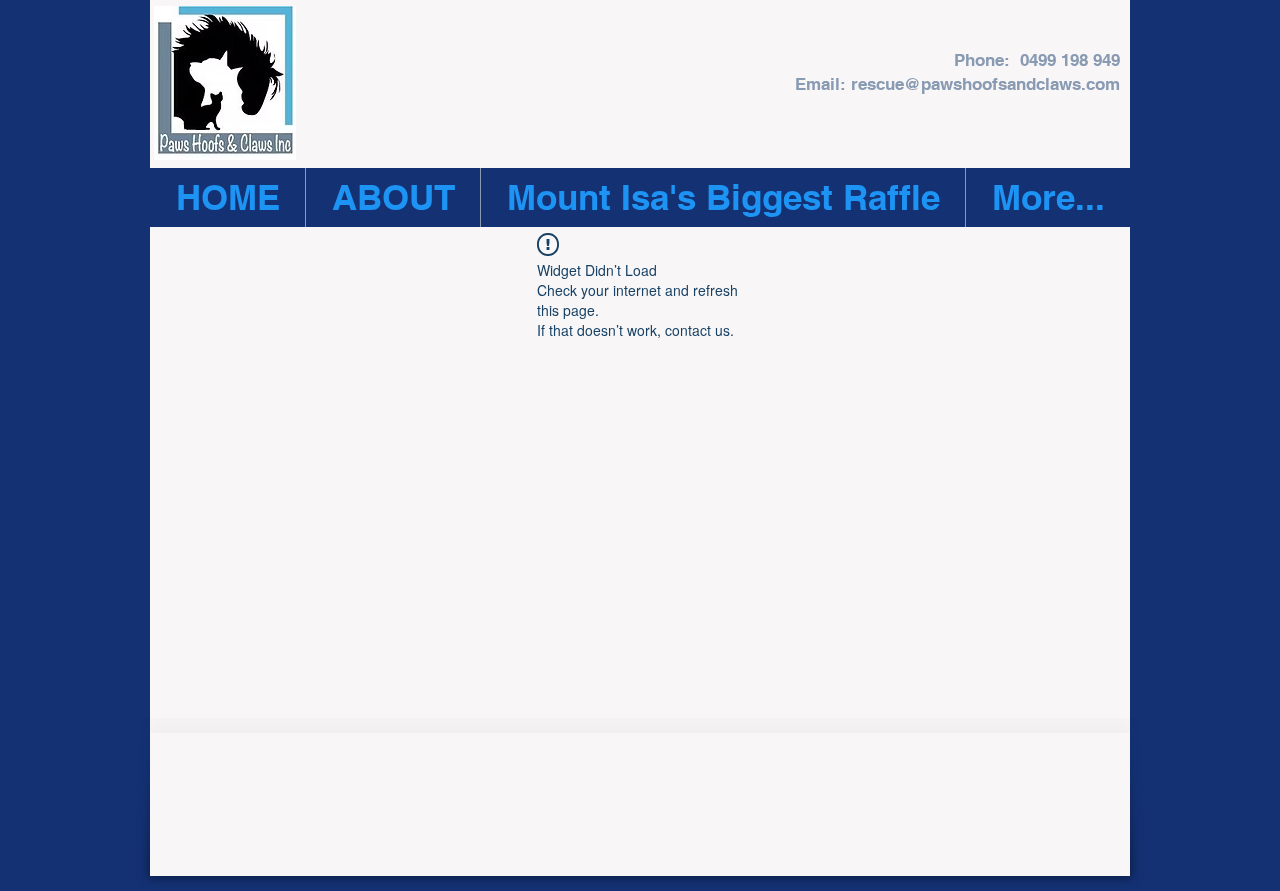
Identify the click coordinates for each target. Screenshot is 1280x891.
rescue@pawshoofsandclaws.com (985, 84)
